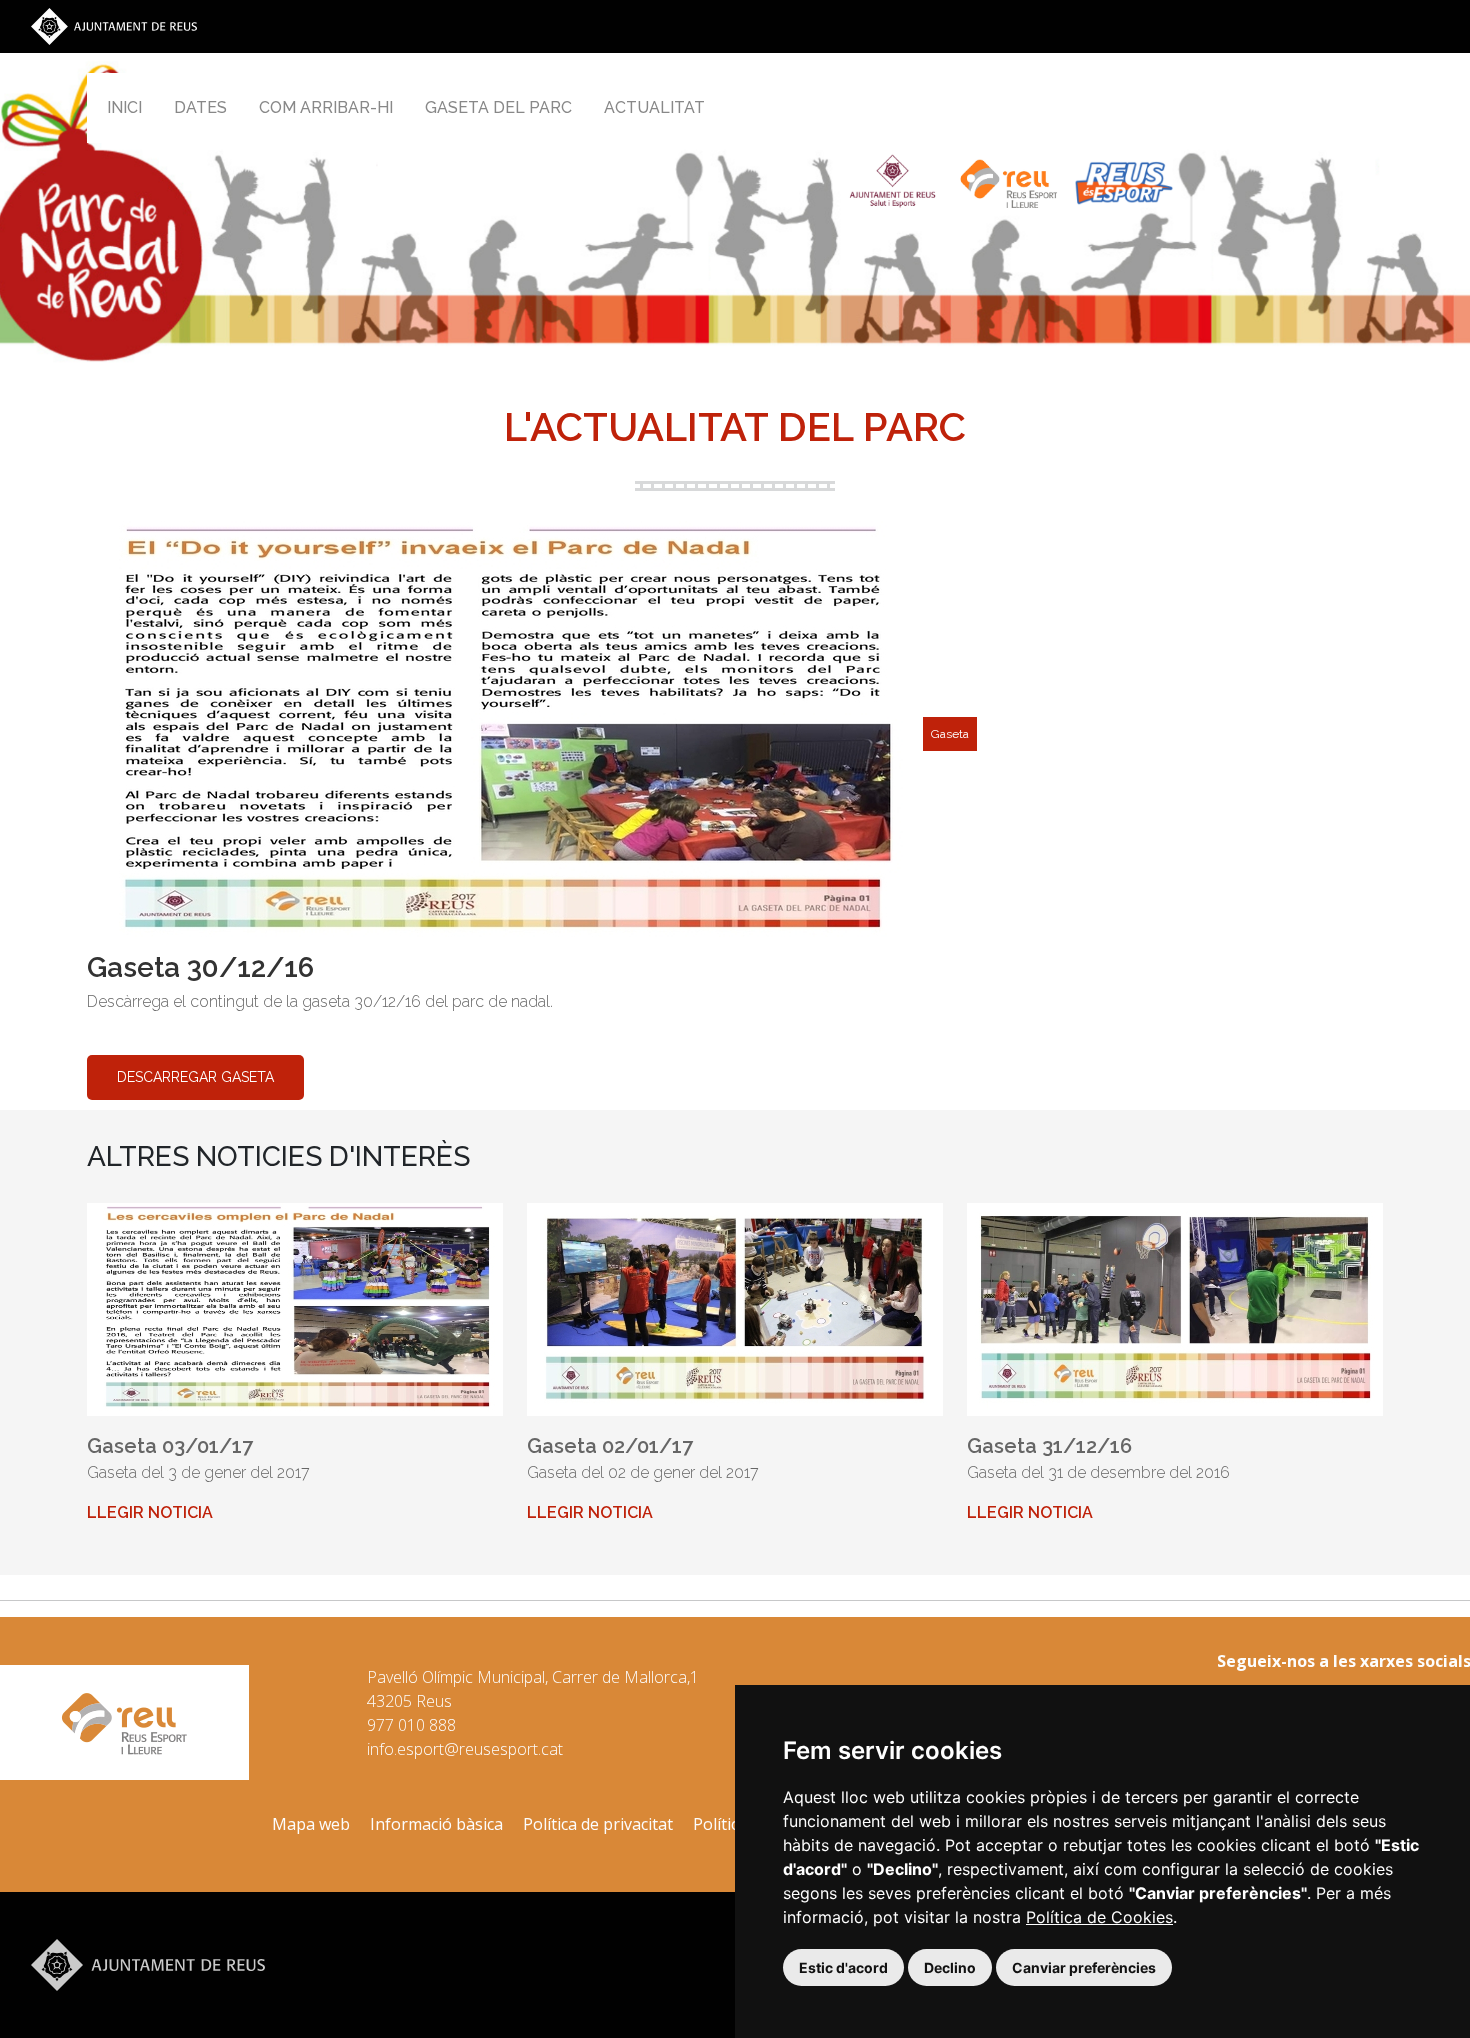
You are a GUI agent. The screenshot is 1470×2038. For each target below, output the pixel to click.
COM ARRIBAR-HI (326, 107)
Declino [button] (950, 1967)
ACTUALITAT (654, 107)
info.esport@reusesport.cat (465, 1749)
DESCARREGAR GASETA (195, 1077)
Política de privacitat (598, 1824)
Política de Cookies (1099, 1917)
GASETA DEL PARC (498, 107)
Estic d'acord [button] (843, 1967)
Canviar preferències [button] (1084, 1967)
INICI (124, 107)
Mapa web (311, 1824)
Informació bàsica (436, 1824)
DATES (200, 107)
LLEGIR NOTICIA (150, 1512)
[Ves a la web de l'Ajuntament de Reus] (114, 25)
